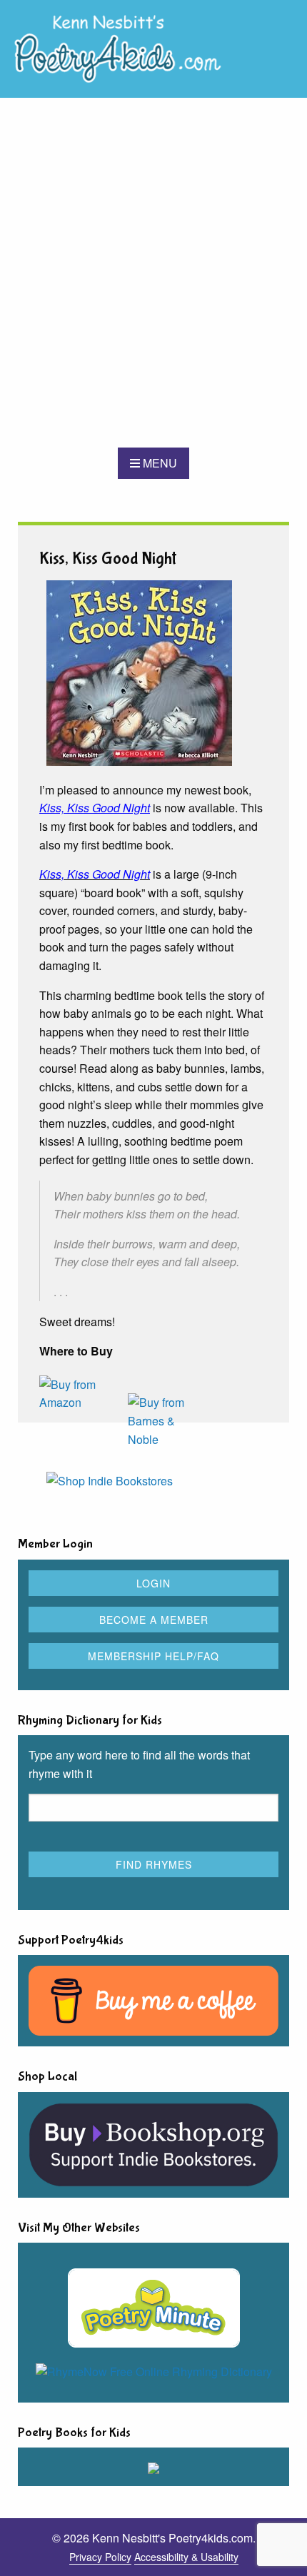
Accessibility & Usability (186, 2557)
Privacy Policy (100, 2557)
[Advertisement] (153, 273)
